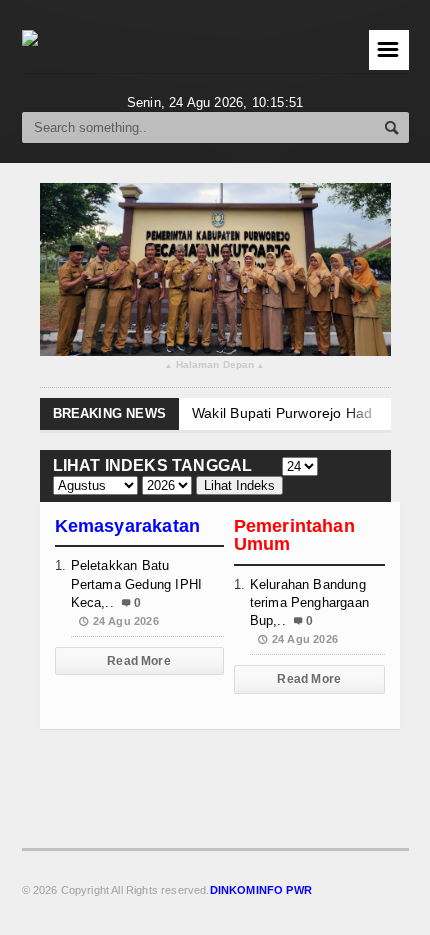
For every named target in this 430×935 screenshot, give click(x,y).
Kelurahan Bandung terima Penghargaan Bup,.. (310, 602)
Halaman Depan (214, 365)
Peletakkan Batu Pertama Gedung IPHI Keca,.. (137, 583)
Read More (139, 661)
